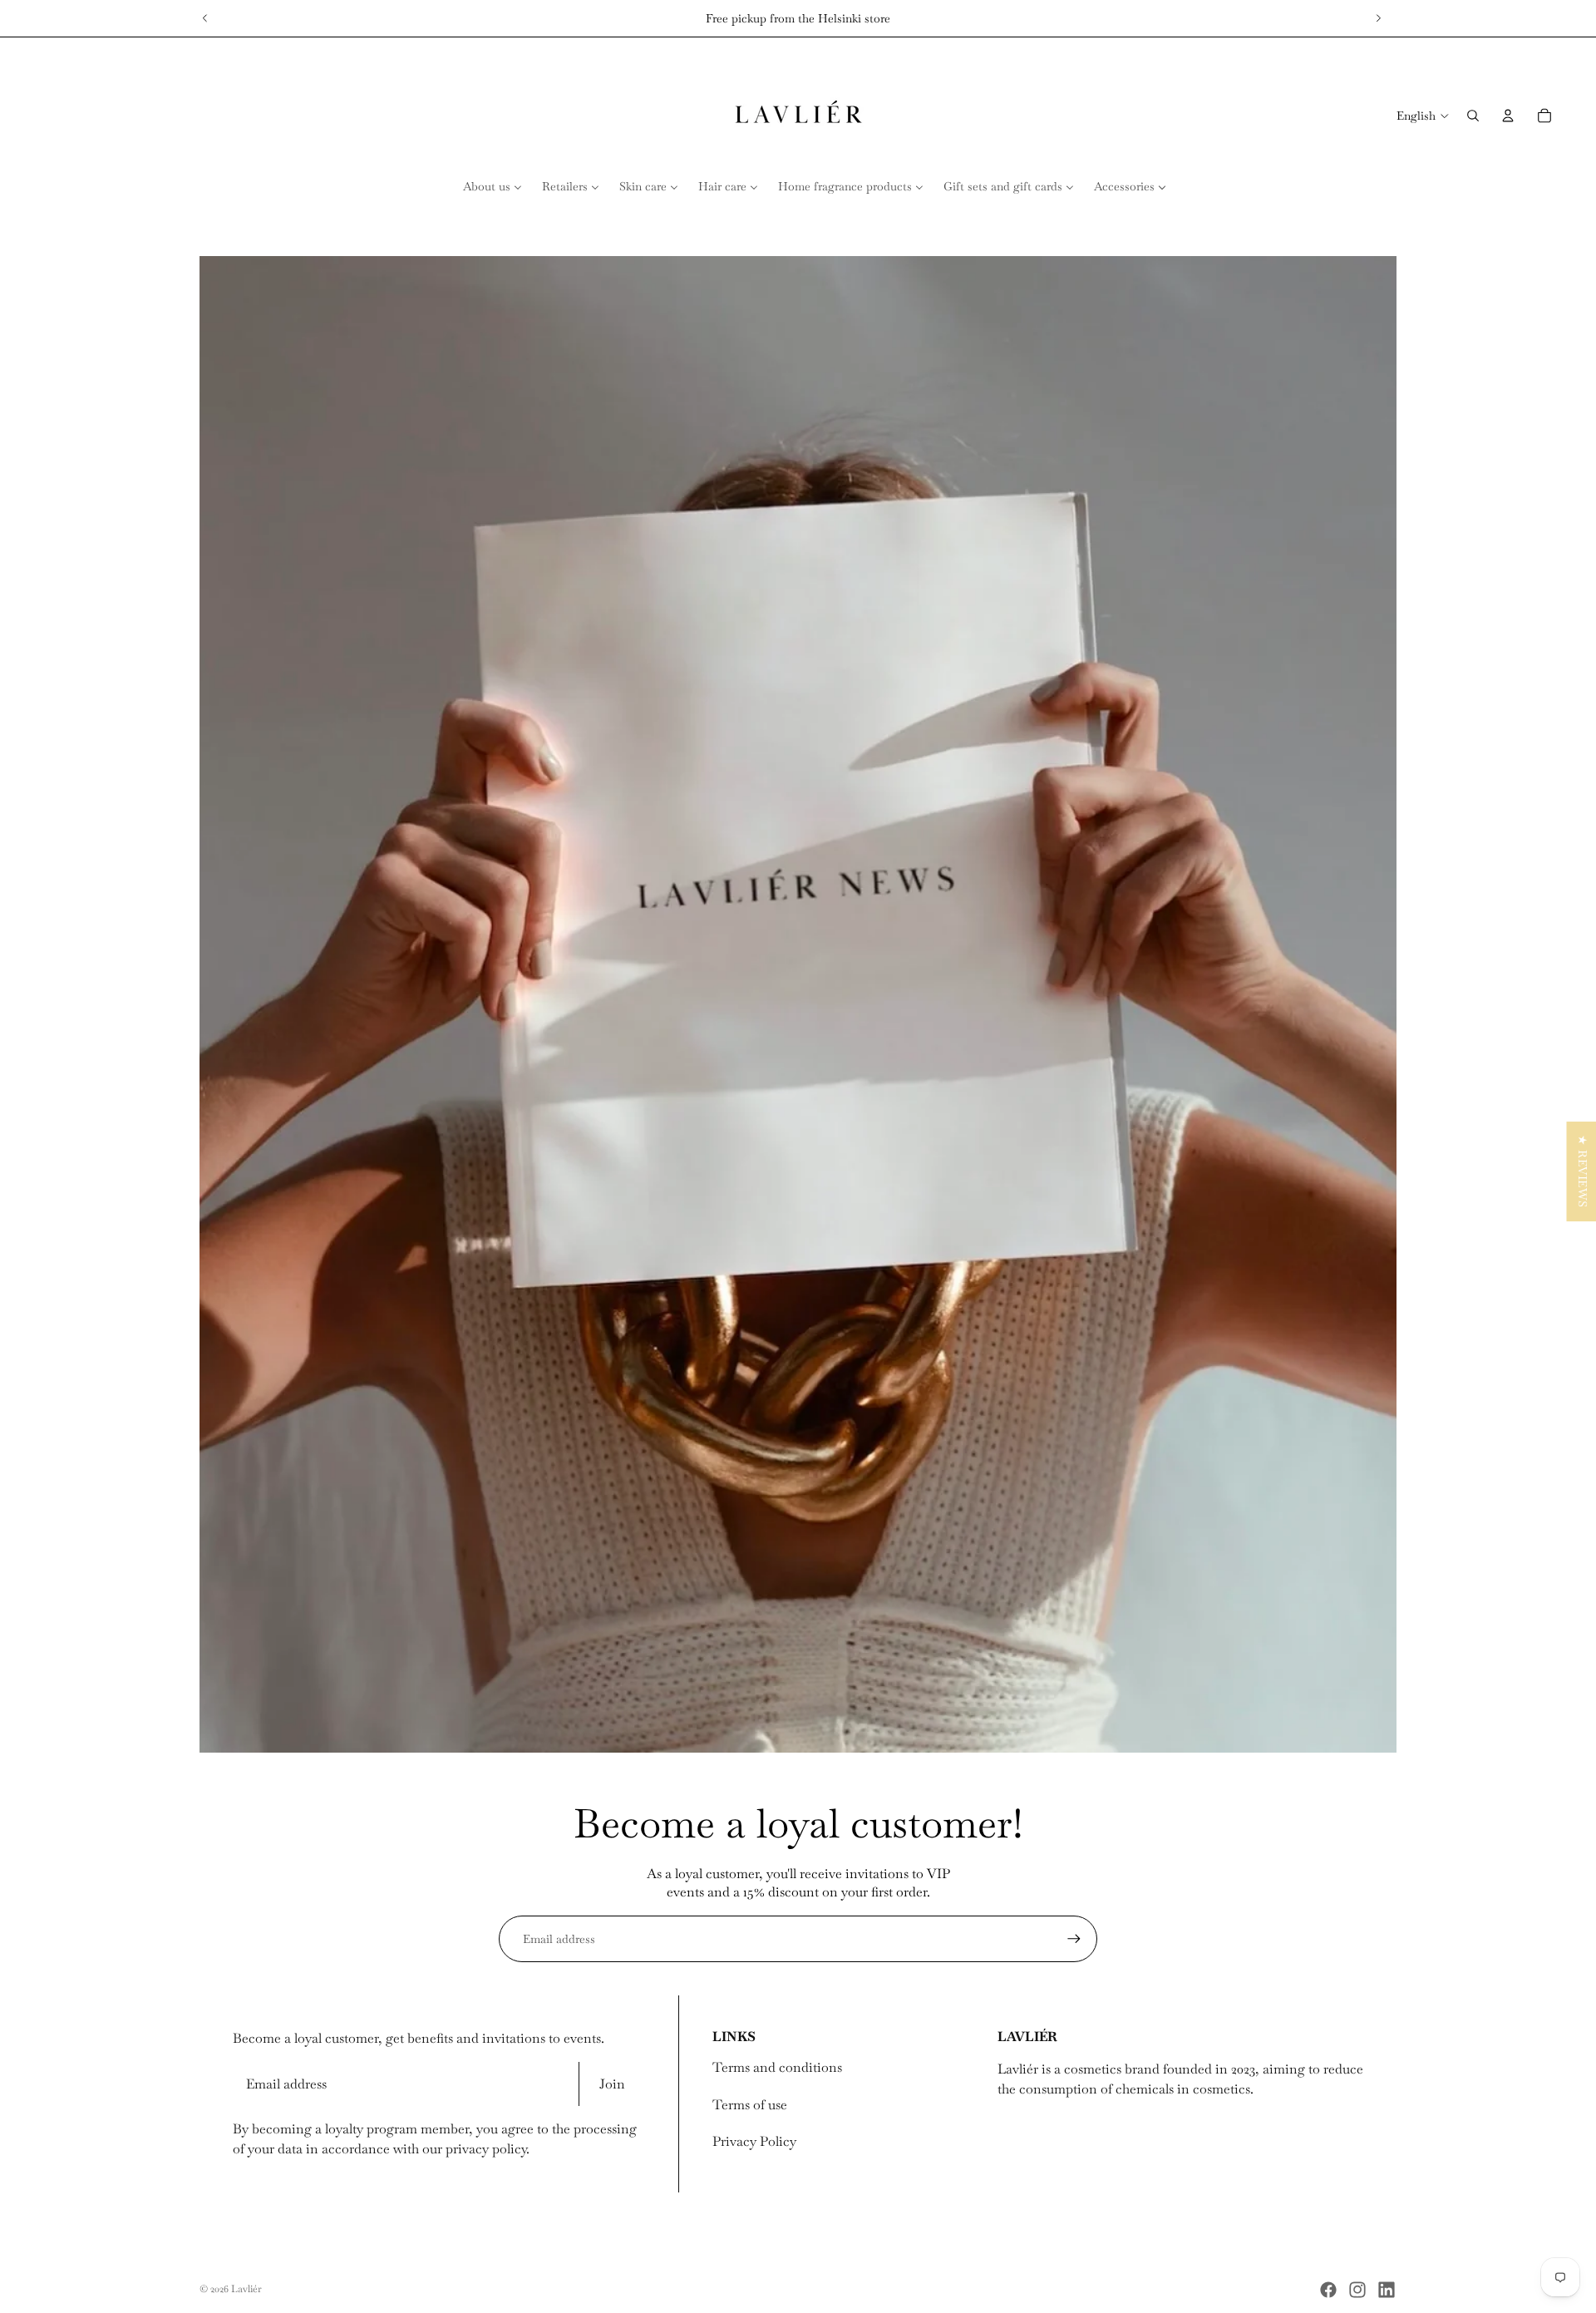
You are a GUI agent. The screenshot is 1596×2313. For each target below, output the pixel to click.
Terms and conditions (777, 2067)
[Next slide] (1378, 18)
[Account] (1508, 116)
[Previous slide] (205, 18)
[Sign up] (1074, 1939)
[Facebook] (1328, 2290)
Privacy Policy (754, 2141)
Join (612, 2084)
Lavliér (246, 2289)
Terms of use (750, 2105)
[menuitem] (493, 186)
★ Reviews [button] (1582, 1171)
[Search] (1473, 116)
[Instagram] (1357, 2290)
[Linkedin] (1387, 2290)
